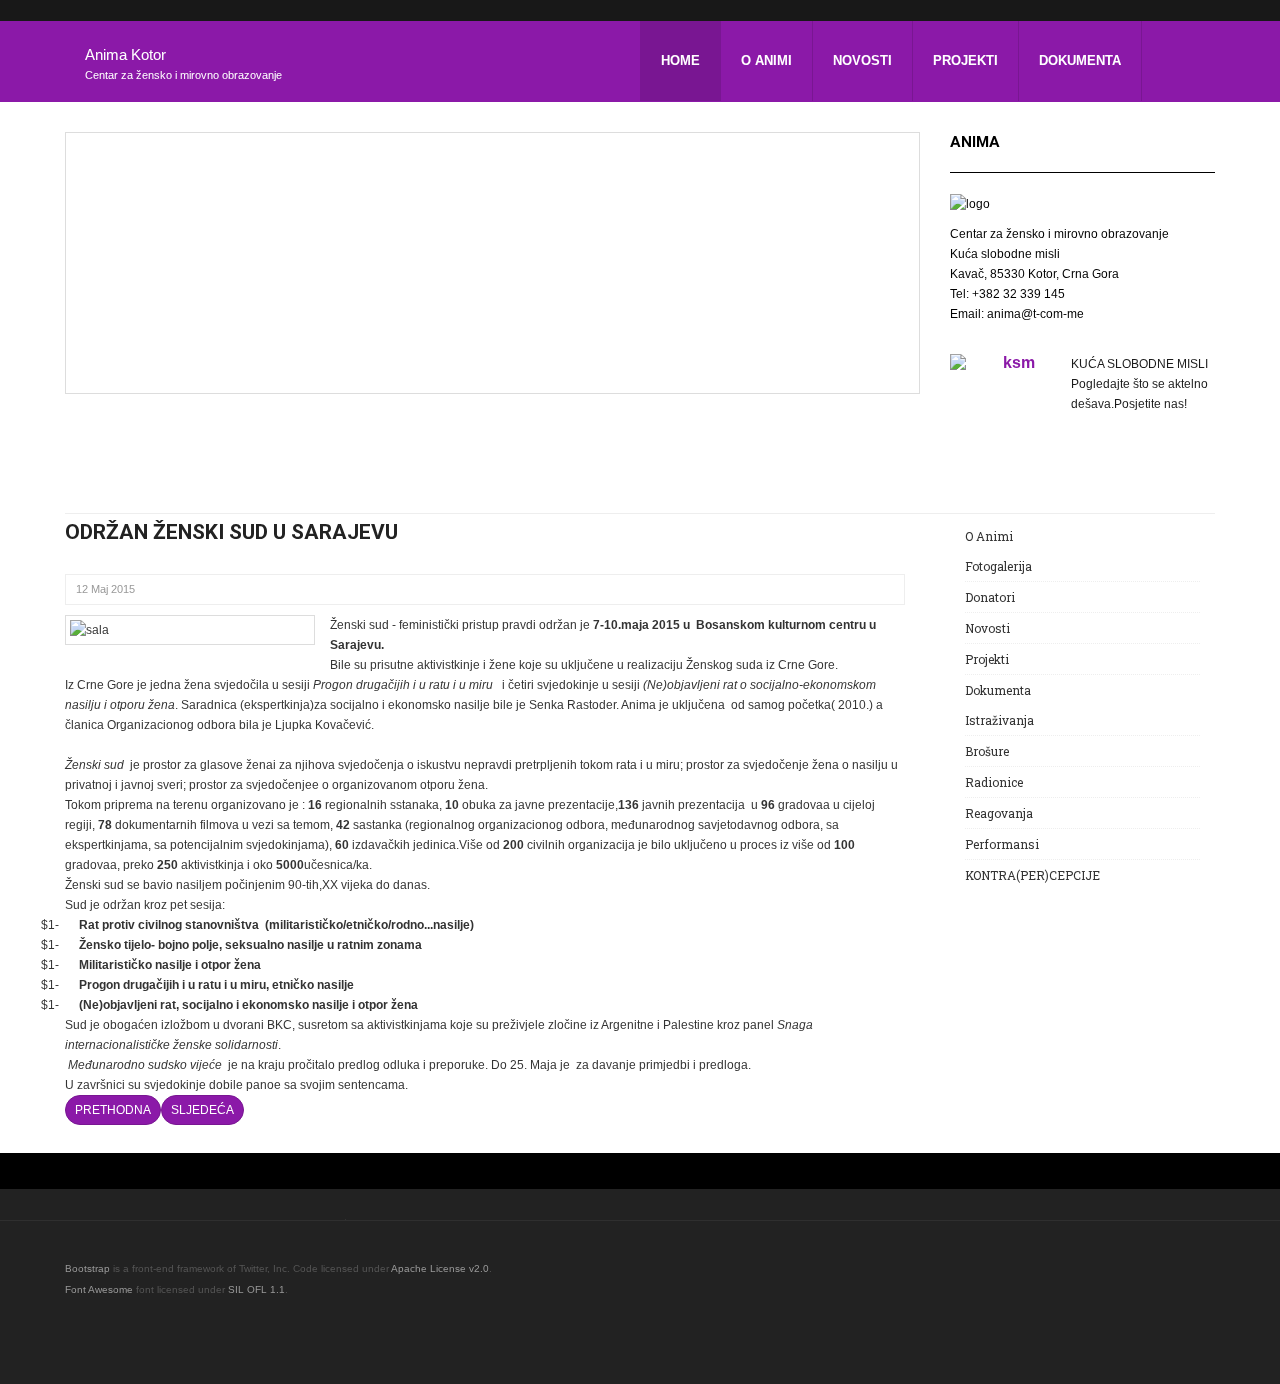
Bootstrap (87, 1268)
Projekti (965, 60)
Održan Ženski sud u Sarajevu (231, 532)
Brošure (987, 751)
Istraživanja (999, 720)
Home (680, 60)
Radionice (994, 782)
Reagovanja (999, 813)
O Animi (766, 60)
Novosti (862, 60)
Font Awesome (99, 1289)
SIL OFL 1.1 (256, 1289)
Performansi (1002, 844)
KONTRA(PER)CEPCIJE (1032, 875)
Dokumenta (1080, 60)
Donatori (990, 597)
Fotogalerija (998, 566)
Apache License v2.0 (440, 1268)
